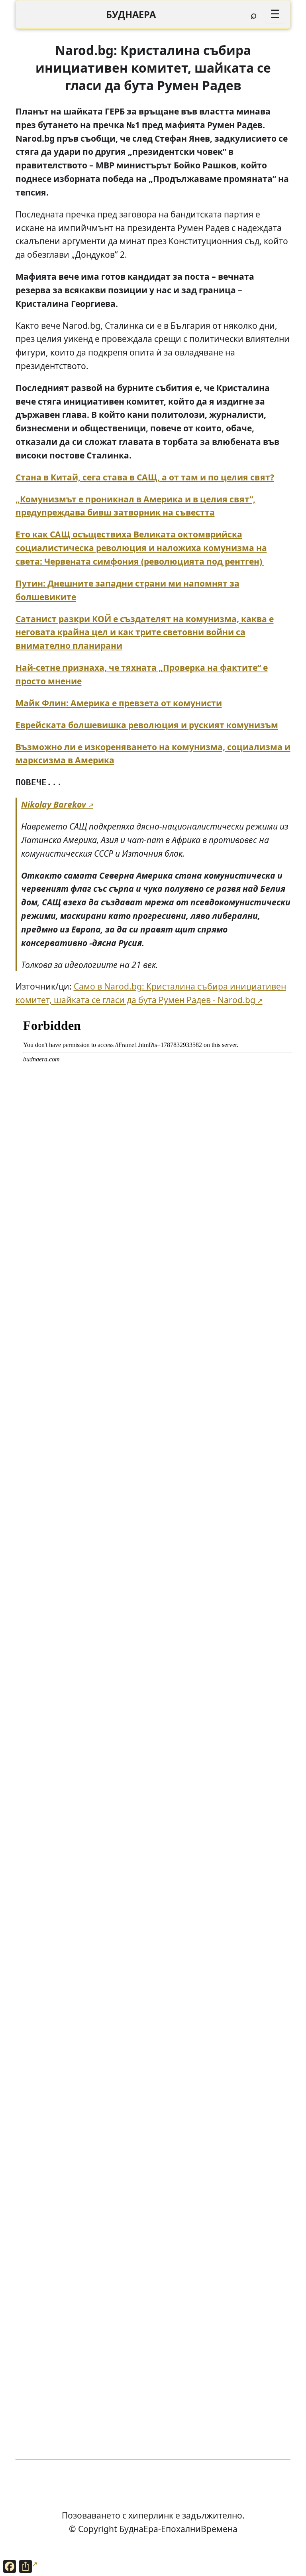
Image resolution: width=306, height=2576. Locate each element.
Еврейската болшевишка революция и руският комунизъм (147, 725)
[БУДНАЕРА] (131, 15)
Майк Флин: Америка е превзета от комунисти (119, 703)
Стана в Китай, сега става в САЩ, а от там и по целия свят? (145, 477)
